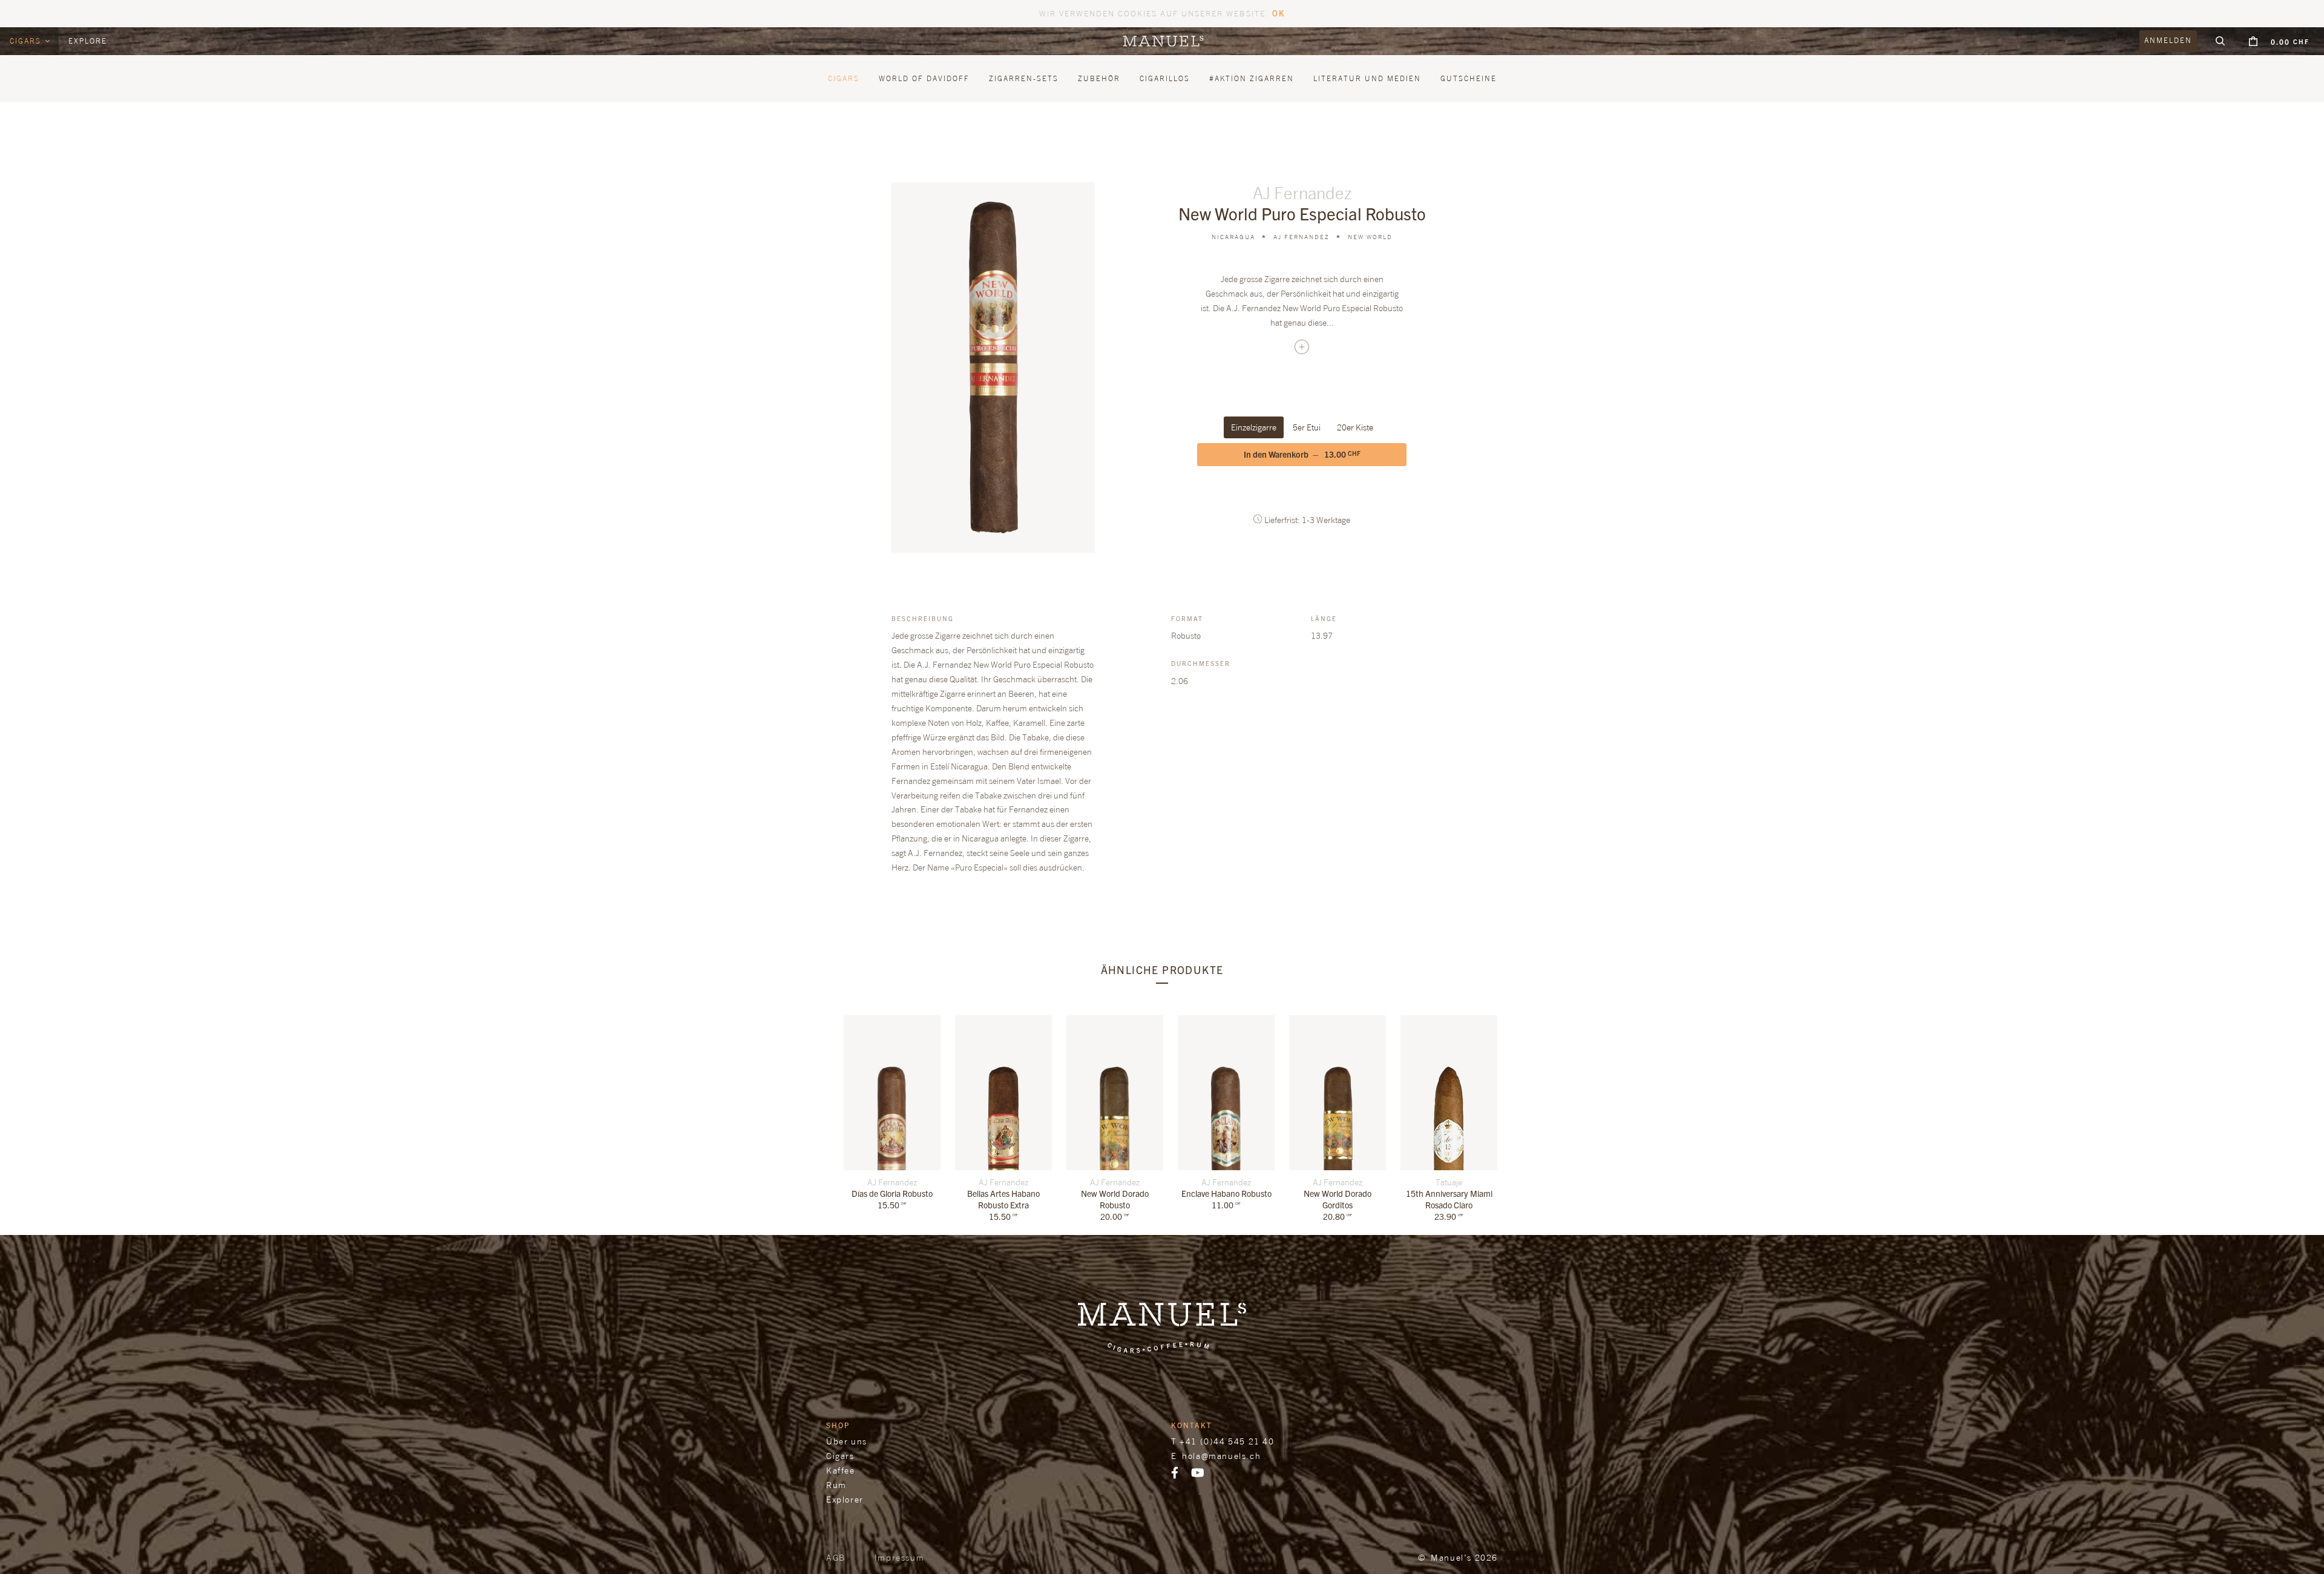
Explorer (845, 1499)
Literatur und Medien (1367, 78)
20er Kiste (1355, 427)
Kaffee (841, 1470)
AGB (836, 1557)
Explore (88, 41)
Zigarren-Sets (1024, 78)
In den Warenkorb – (1302, 454)
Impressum (899, 1557)
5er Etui (1307, 427)
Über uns (847, 1441)
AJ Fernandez (1302, 237)
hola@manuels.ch (1221, 1456)
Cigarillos (1165, 78)
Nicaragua (1233, 237)
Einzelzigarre (1254, 427)
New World (1370, 237)
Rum (836, 1485)
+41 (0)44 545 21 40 (1227, 1441)
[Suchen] (2221, 41)
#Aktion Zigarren (1252, 78)
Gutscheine (1469, 78)
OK (1279, 13)
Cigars (27, 41)
